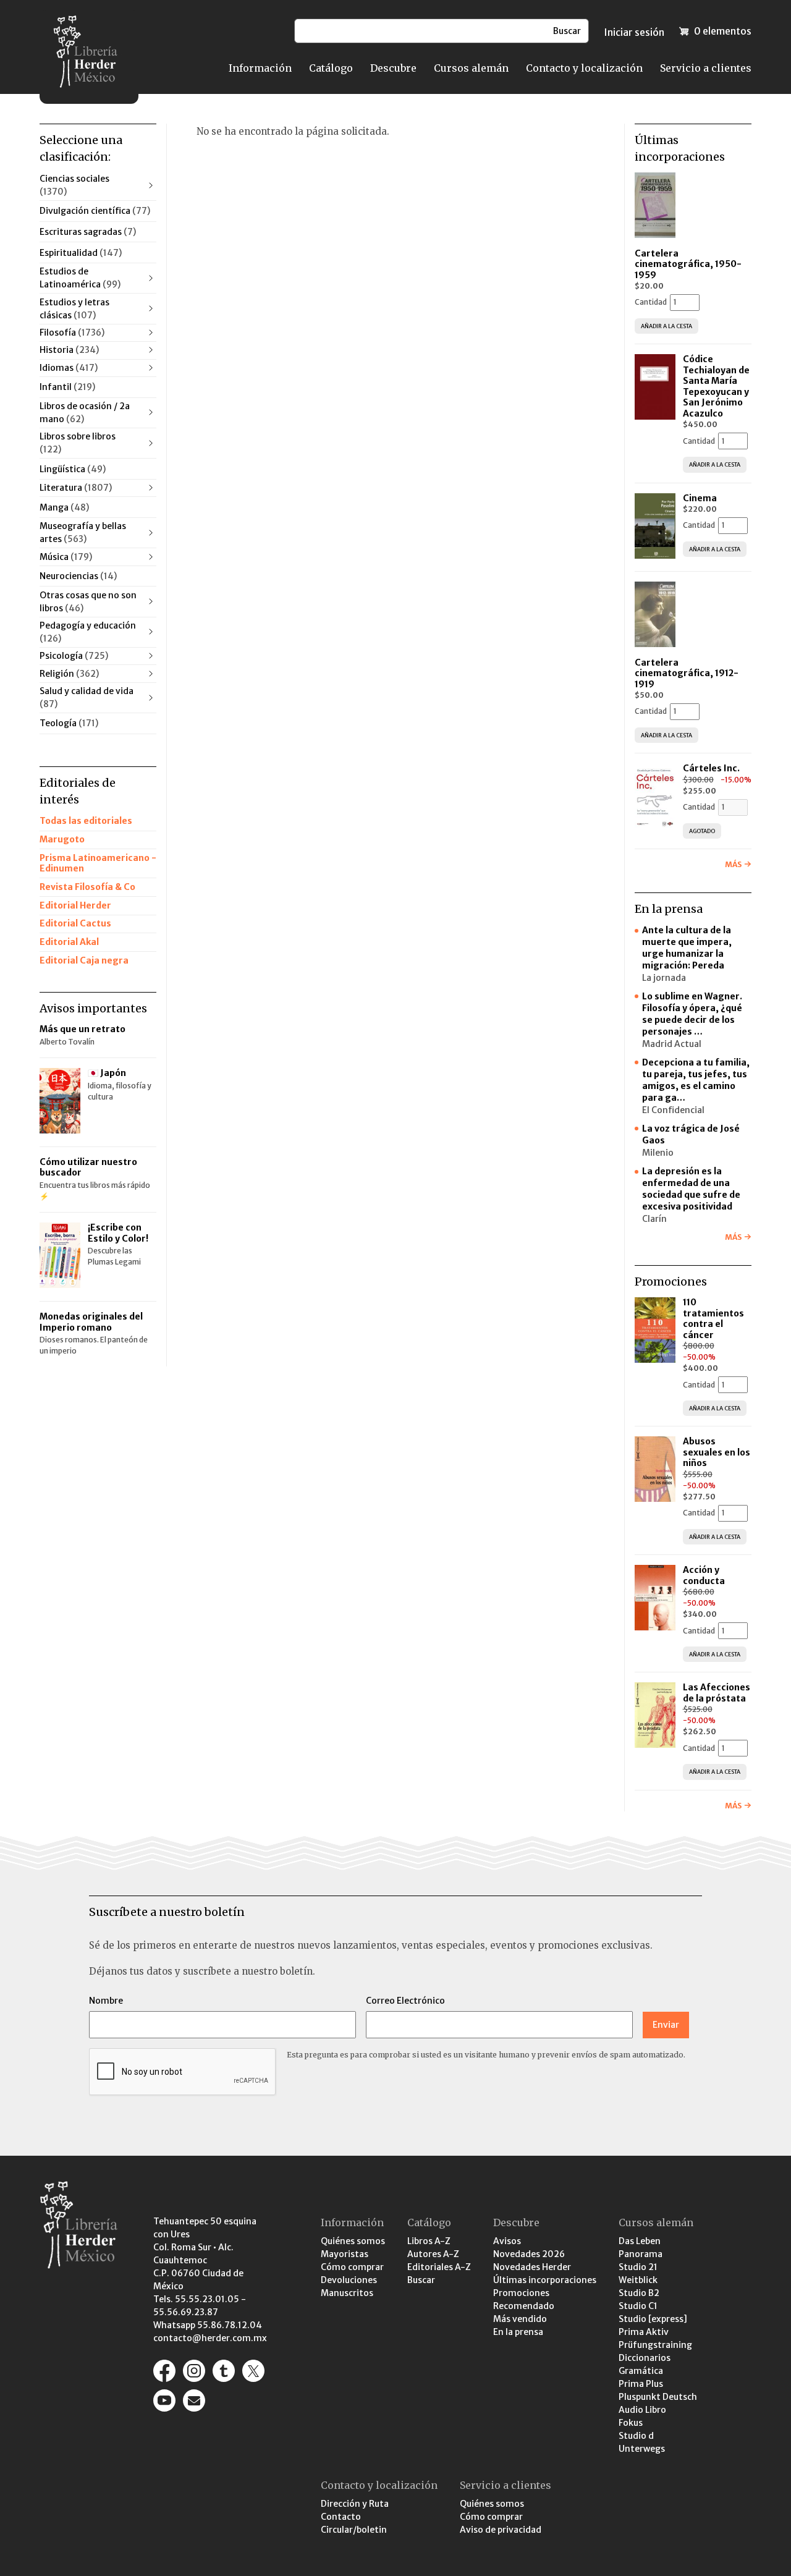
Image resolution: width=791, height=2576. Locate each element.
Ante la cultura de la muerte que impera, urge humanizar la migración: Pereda (687, 948)
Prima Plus (641, 2384)
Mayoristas (345, 2254)
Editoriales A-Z (439, 2267)
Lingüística (73, 469)
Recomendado (524, 2306)
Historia (69, 350)
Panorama (641, 2254)
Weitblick (638, 2280)
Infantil (67, 387)
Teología (69, 723)
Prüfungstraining (655, 2345)
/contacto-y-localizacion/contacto (194, 2400)
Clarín (654, 1219)
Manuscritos (347, 2293)
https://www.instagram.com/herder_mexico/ (194, 2371)
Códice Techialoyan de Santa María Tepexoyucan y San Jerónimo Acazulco (716, 386)
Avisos (507, 2241)
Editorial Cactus (75, 923)
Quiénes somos (353, 2241)
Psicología (74, 656)
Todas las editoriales (86, 821)
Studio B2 (639, 2293)
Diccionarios (645, 2358)
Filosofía (72, 333)
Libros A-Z (429, 2241)
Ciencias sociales (74, 185)
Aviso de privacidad (501, 2530)
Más (733, 864)
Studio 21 (638, 2267)
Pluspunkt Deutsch (658, 2397)
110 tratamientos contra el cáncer (713, 1319)
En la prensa (518, 2332)
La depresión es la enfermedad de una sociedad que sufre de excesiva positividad (691, 1189)
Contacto (341, 2517)
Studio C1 (638, 2306)
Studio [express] (653, 2319)
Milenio (658, 1153)
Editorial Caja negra (84, 960)
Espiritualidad (81, 253)
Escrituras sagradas (88, 232)
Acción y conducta (705, 1575)
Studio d (636, 2436)
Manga (64, 507)
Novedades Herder (532, 2267)
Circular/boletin (354, 2530)
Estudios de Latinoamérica (80, 278)
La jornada (664, 978)
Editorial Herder (75, 905)
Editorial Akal (69, 942)
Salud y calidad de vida (87, 697)
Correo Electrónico (405, 2001)
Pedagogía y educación (88, 632)
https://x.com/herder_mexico (253, 2371)
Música (66, 557)
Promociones (521, 2293)
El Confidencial (673, 1110)
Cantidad (651, 302)
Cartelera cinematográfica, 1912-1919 (687, 673)
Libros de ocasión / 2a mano (85, 413)
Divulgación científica (95, 211)
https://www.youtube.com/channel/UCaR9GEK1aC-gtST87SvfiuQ (164, 2400)
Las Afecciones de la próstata (717, 1693)
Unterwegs (642, 2449)
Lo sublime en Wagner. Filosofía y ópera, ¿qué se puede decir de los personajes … (692, 1014)
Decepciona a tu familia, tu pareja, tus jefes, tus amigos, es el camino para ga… (696, 1080)
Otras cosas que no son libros (88, 602)
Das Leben (640, 2241)
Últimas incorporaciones (545, 2280)
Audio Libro (642, 2410)
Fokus (631, 2423)
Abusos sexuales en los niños (717, 1452)
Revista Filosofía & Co (87, 887)
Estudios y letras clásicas (74, 309)
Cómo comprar (352, 2267)
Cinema (700, 498)
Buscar (421, 2280)
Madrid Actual (672, 1044)
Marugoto (62, 839)
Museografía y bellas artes (83, 532)
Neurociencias (78, 576)
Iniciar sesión (634, 32)
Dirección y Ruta (355, 2504)
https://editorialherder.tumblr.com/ (224, 2371)
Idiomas (69, 368)
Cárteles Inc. (711, 768)
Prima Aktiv (644, 2332)
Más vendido (520, 2319)
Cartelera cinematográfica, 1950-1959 (688, 264)
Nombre (106, 2001)
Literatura (76, 488)
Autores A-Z (433, 2254)
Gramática (641, 2371)
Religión (69, 674)
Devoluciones (349, 2280)
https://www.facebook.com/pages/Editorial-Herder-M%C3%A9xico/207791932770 (164, 2371)
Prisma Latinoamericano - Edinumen (98, 863)
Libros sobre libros (78, 443)
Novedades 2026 (529, 2254)
